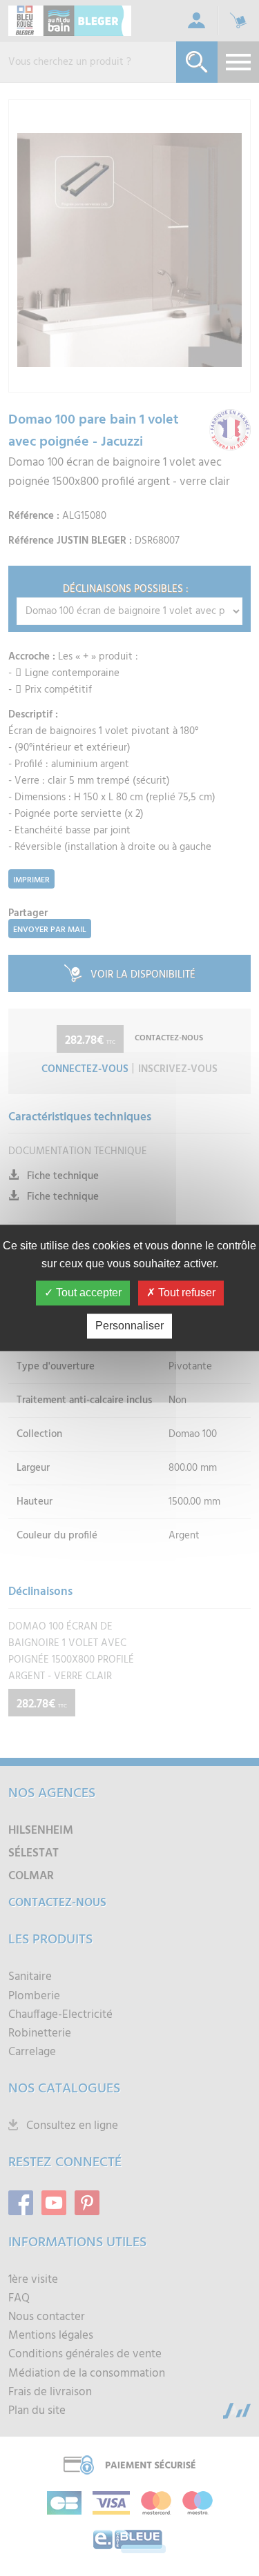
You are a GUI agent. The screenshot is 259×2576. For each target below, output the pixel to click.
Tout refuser (185, 1293)
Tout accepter (87, 1293)
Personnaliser (129, 1326)
